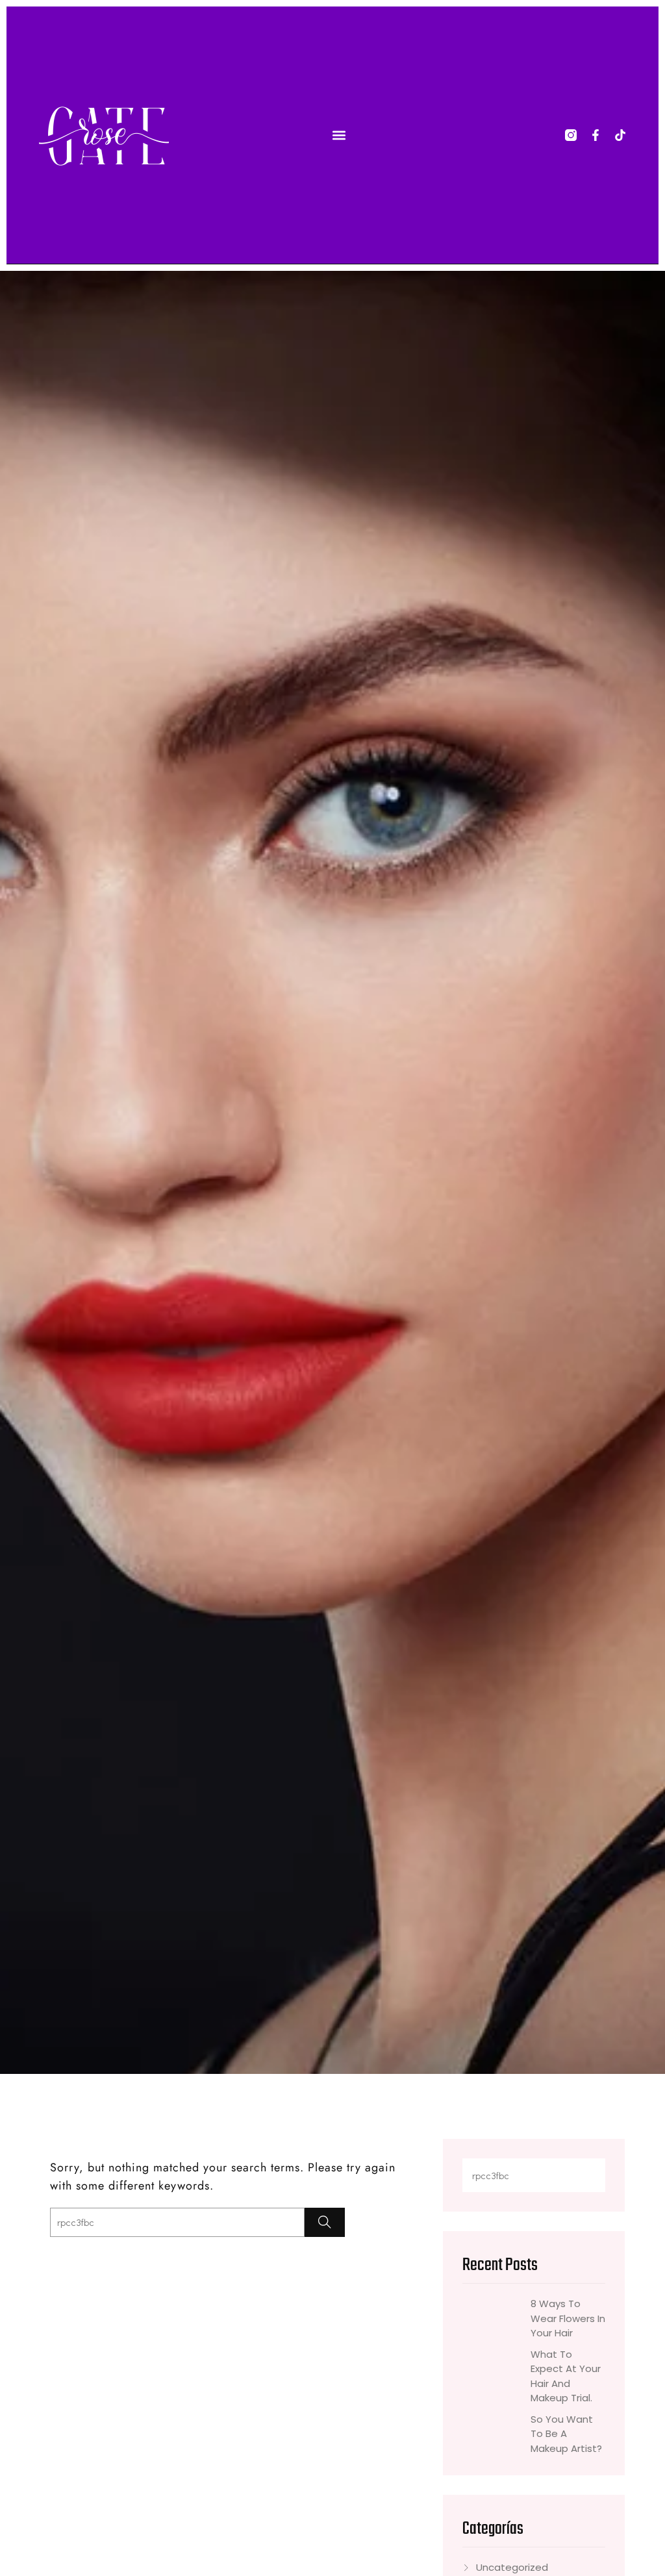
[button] (339, 135)
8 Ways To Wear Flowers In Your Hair (568, 2318)
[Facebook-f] (596, 135)
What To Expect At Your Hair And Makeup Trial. (566, 2376)
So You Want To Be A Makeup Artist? (566, 2434)
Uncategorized (512, 2567)
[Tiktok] (620, 135)
